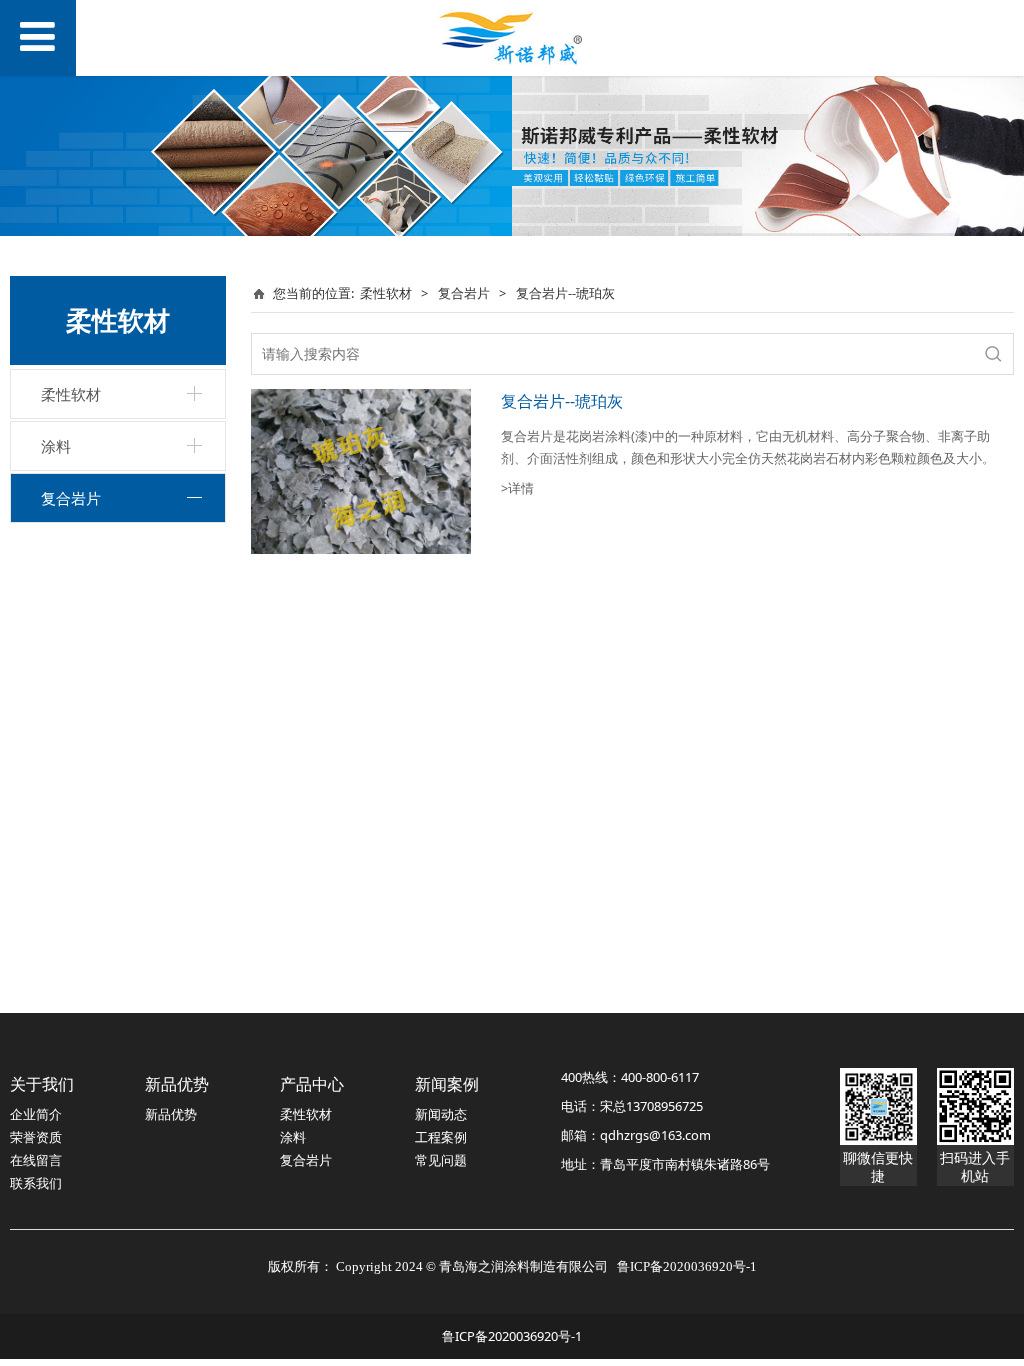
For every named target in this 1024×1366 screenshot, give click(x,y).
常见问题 (441, 1160)
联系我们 (36, 1183)
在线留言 (36, 1160)
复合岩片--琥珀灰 (562, 401)
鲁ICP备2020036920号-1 (512, 1336)
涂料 (56, 446)
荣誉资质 (36, 1137)
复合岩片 (71, 498)
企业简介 (36, 1114)
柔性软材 (71, 394)
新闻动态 (441, 1114)
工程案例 (441, 1137)
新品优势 (171, 1114)
